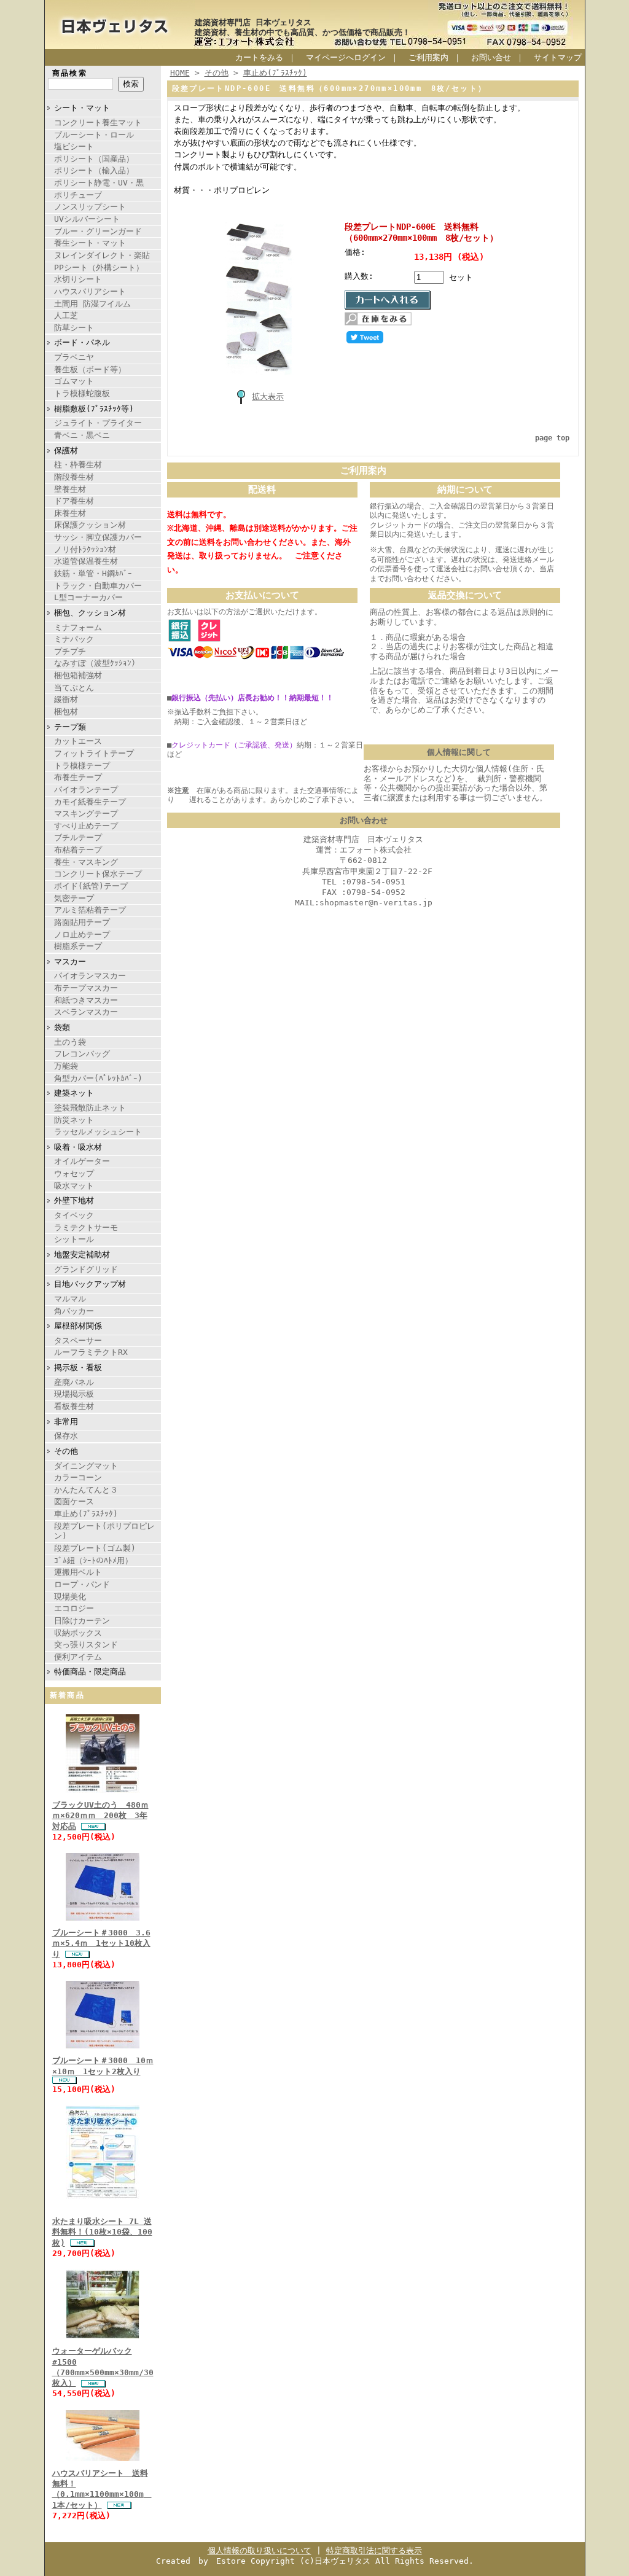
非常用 (66, 1422)
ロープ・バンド (82, 1584)
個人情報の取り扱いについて (260, 2551)
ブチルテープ (78, 837)
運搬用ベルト (78, 1572)
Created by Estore (201, 2561)
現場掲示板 (74, 1394)
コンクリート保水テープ (98, 874)
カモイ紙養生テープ (90, 802)
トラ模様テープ (82, 766)
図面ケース (74, 1501)
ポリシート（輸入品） (94, 170)
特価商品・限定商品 (90, 1672)
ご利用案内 (428, 57)
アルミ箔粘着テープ (90, 910)
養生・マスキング (86, 862)
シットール (74, 1239)
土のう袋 (70, 1042)
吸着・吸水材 (78, 1147)
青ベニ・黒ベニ (82, 435)
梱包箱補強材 (78, 675)
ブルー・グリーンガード (98, 231)
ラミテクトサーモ (86, 1228)
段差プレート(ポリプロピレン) (104, 1531)
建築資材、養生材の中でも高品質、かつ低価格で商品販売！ (303, 32)
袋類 (62, 1027)
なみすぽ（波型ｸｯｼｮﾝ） (97, 663)
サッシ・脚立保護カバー (98, 537)
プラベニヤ (74, 357)
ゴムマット (74, 381)
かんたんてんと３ (86, 1490)
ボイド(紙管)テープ (91, 886)
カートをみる (259, 57)
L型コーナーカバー (88, 597)
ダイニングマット (86, 1466)
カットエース (78, 741)
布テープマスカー (86, 988)
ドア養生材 (74, 501)
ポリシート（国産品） (94, 159)
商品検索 (70, 73)
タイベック (74, 1215)
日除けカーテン (82, 1621)
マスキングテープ (86, 814)
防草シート (74, 328)
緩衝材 (66, 699)
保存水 (66, 1436)
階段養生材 (74, 477)
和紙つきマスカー (86, 1000)
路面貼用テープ (82, 922)
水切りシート (78, 279)
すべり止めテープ (86, 826)
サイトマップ (558, 57)
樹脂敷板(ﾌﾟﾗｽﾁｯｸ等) (94, 409)
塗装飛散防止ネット (90, 1108)
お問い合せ (491, 57)
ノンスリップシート (90, 207)
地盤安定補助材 (82, 1255)
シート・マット (82, 108)
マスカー (70, 962)
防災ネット (74, 1120)
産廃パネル (74, 1382)
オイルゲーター (82, 1161)
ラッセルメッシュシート (98, 1132)
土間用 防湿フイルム (92, 304)
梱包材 (66, 712)
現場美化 (70, 1597)
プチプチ (70, 651)
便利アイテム (78, 1657)
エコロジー (74, 1608)
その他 (66, 1451)
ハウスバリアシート (90, 291)
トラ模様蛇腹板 (82, 393)
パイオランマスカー (90, 976)
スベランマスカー (86, 1012)
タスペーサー (78, 1341)
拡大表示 (268, 396)
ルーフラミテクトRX (91, 1352)
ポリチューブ (78, 195)
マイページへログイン (346, 57)
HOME (180, 73)
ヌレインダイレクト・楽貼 (102, 255)
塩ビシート (74, 146)
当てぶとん (74, 688)
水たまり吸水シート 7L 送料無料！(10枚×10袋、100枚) (102, 2232)
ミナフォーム (78, 627)
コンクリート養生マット (98, 123)
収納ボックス (78, 1633)
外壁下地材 (74, 1200)
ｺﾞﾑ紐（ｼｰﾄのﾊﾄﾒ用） (93, 1560)
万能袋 (66, 1066)
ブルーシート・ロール (94, 135)
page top (552, 438)
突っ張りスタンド (86, 1645)
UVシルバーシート (87, 219)
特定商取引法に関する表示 (374, 2551)
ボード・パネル (82, 342)
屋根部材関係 (78, 1326)
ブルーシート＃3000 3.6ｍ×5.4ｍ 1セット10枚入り (101, 1943)
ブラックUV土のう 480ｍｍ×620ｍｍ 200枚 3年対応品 (100, 1816)
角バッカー (74, 1311)
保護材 (66, 451)
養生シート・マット (90, 243)
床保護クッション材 (90, 525)
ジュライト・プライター (98, 423)
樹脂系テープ (78, 946)
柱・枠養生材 (78, 465)
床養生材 (70, 513)
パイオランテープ (86, 790)
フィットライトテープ (94, 753)
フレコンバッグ (82, 1054)
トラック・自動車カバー (98, 586)
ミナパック (74, 639)
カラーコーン (78, 1477)
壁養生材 (70, 489)
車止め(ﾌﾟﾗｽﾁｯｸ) (86, 1514)
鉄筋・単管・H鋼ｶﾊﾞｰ (93, 573)
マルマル (70, 1299)
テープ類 (70, 727)
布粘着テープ (78, 850)
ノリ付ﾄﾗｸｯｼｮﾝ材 (85, 549)
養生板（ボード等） (90, 369)
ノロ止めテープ (82, 935)
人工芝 (66, 315)
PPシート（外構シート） (99, 267)
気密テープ (74, 898)
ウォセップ (74, 1173)
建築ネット (74, 1093)
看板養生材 (74, 1406)
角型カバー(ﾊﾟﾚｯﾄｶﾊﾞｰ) (98, 1078)
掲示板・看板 (78, 1368)
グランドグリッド (86, 1269)
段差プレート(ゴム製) (95, 1548)
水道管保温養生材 (86, 561)
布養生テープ (78, 777)
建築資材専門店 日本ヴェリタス (253, 22)
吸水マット (74, 1186)
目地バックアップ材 (90, 1284)
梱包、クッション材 (90, 613)
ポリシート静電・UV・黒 (99, 183)
